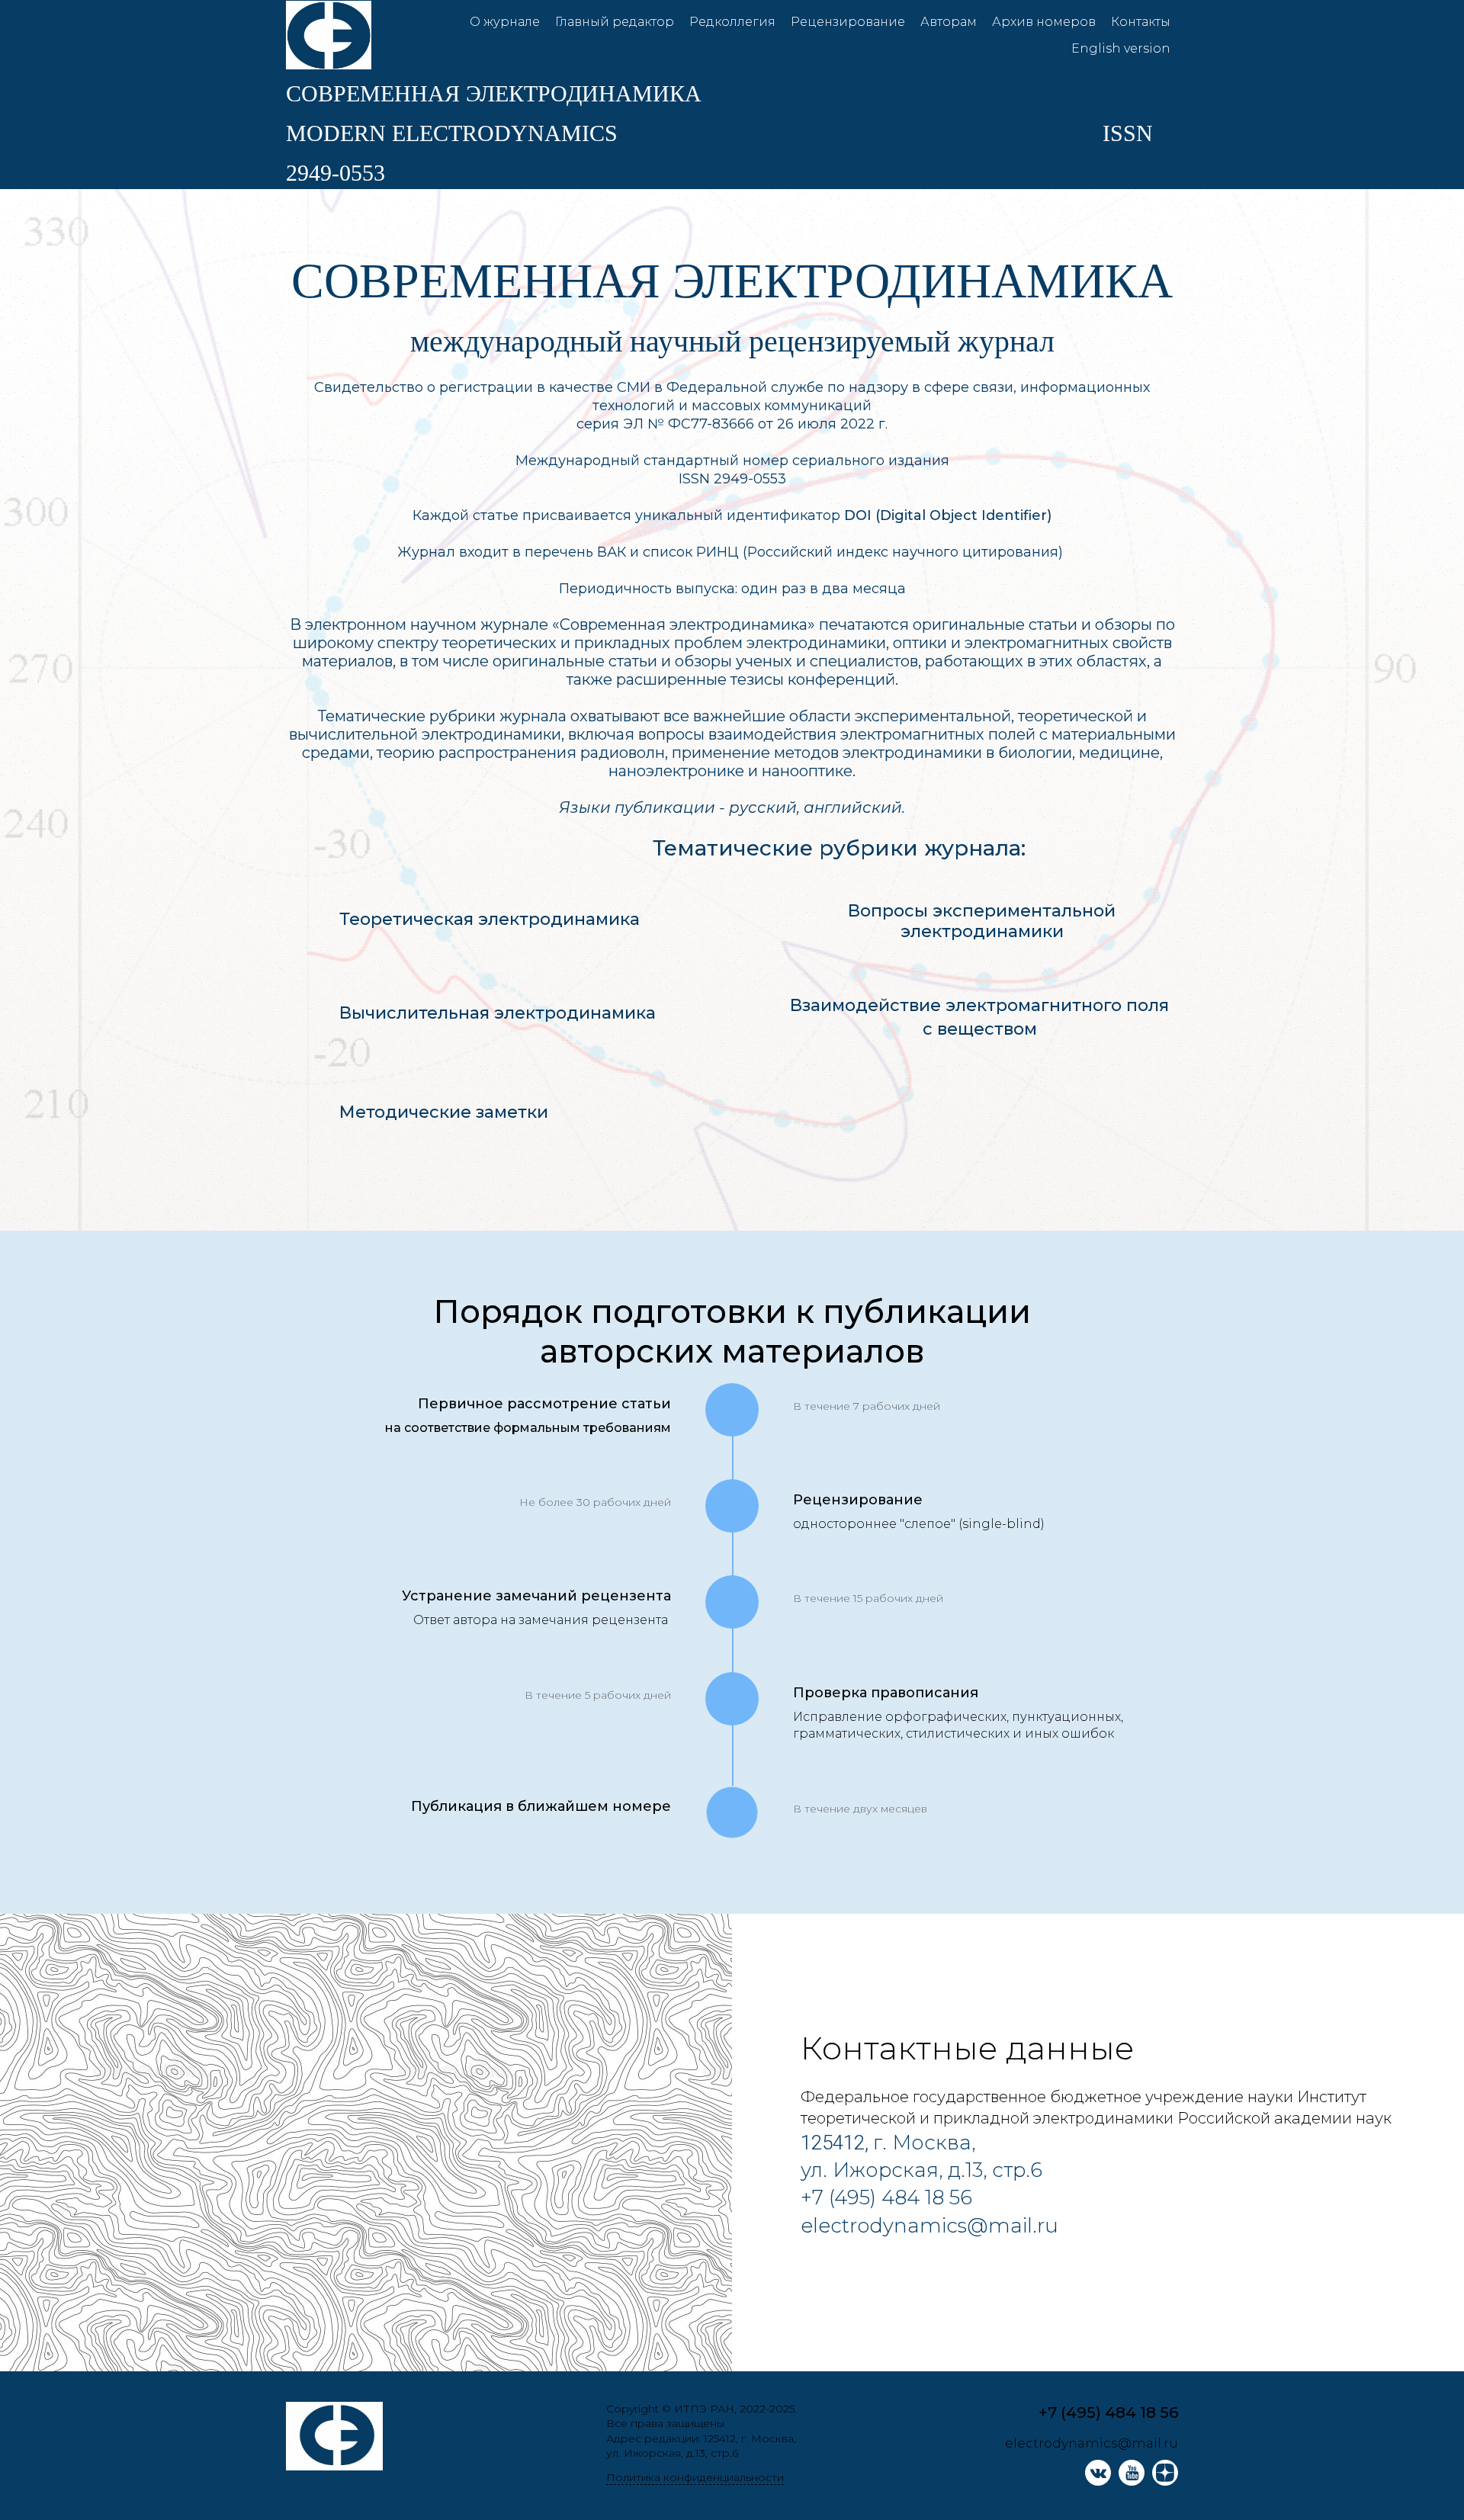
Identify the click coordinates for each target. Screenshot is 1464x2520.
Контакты (1141, 22)
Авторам (949, 22)
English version (1121, 48)
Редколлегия (732, 22)
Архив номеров (1044, 22)
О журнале (505, 22)
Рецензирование (848, 22)
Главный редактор (615, 22)
